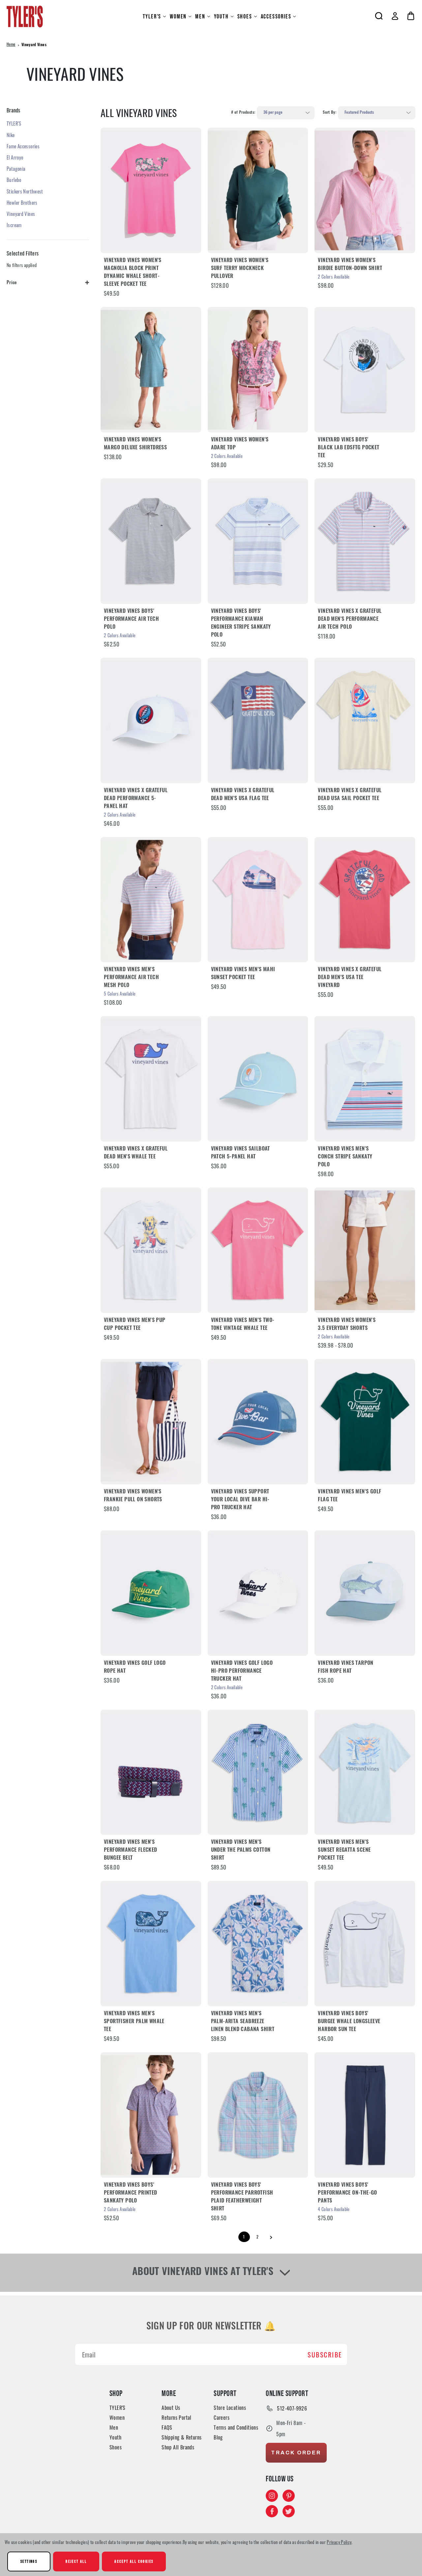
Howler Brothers (22, 202)
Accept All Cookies (134, 2561)
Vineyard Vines (21, 214)
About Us (171, 2408)
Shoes (245, 16)
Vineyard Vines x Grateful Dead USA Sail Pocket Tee (350, 795)
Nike (11, 135)
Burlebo (14, 180)
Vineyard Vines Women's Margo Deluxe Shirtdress (135, 444)
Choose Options (151, 190)
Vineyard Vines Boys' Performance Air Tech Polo (131, 619)
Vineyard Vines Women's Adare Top (240, 444)
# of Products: (243, 113)
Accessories (276, 16)
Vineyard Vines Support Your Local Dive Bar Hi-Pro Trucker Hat (240, 1500)
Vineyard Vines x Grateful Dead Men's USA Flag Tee (243, 795)
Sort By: (330, 113)
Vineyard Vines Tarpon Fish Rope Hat (346, 1667)
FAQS (167, 2427)
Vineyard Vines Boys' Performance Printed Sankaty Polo (131, 2193)
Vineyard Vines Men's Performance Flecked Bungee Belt (131, 1850)
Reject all (76, 2561)
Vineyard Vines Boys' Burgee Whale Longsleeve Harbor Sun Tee (349, 2022)
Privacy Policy (339, 2542)
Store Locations (230, 2408)
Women (178, 16)
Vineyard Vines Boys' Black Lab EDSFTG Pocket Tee (348, 448)
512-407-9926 (292, 2408)
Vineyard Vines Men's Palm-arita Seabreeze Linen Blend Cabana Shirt (243, 2022)
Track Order (296, 2453)
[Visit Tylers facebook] (272, 2511)
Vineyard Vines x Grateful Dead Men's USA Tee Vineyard (350, 978)
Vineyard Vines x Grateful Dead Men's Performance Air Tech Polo (350, 619)
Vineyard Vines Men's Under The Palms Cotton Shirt (241, 1850)
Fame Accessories (23, 146)
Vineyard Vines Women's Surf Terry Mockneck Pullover (240, 269)
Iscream (14, 225)
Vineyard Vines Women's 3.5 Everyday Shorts (347, 1325)
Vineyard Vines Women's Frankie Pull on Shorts (133, 1496)
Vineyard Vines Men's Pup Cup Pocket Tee (135, 1325)
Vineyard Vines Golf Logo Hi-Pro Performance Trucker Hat (242, 1671)
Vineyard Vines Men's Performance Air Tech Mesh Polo (131, 978)
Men (200, 16)
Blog (218, 2437)
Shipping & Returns (181, 2437)
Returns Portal (177, 2417)
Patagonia (16, 168)
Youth (221, 16)
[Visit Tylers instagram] (272, 2496)
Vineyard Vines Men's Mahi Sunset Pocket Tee (243, 974)
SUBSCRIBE (325, 2354)
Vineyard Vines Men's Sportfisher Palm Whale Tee (134, 2022)
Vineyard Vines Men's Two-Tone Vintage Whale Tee (243, 1325)
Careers (222, 2417)
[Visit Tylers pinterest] (289, 2496)
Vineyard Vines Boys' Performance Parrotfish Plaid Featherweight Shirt (242, 2197)
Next (271, 2237)
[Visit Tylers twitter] (289, 2511)
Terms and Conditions (236, 2427)
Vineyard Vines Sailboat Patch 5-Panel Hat (241, 1153)
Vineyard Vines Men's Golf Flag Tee (349, 1496)
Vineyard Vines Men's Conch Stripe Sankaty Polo (345, 1157)
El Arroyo (15, 157)
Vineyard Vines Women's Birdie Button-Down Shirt (350, 265)
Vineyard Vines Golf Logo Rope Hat (135, 1667)
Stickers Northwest (25, 191)
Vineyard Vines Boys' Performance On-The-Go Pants (347, 2193)
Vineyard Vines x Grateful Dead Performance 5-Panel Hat (136, 799)
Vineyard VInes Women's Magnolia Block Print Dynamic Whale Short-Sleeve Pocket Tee (133, 273)
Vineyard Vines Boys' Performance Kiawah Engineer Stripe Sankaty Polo (241, 623)
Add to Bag (258, 1079)
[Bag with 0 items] (411, 16)
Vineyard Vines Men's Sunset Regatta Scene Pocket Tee (344, 1850)
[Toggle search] (379, 16)
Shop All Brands (178, 2447)
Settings (29, 2561)
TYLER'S (152, 16)
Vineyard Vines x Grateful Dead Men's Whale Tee (136, 1153)
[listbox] (286, 113)
